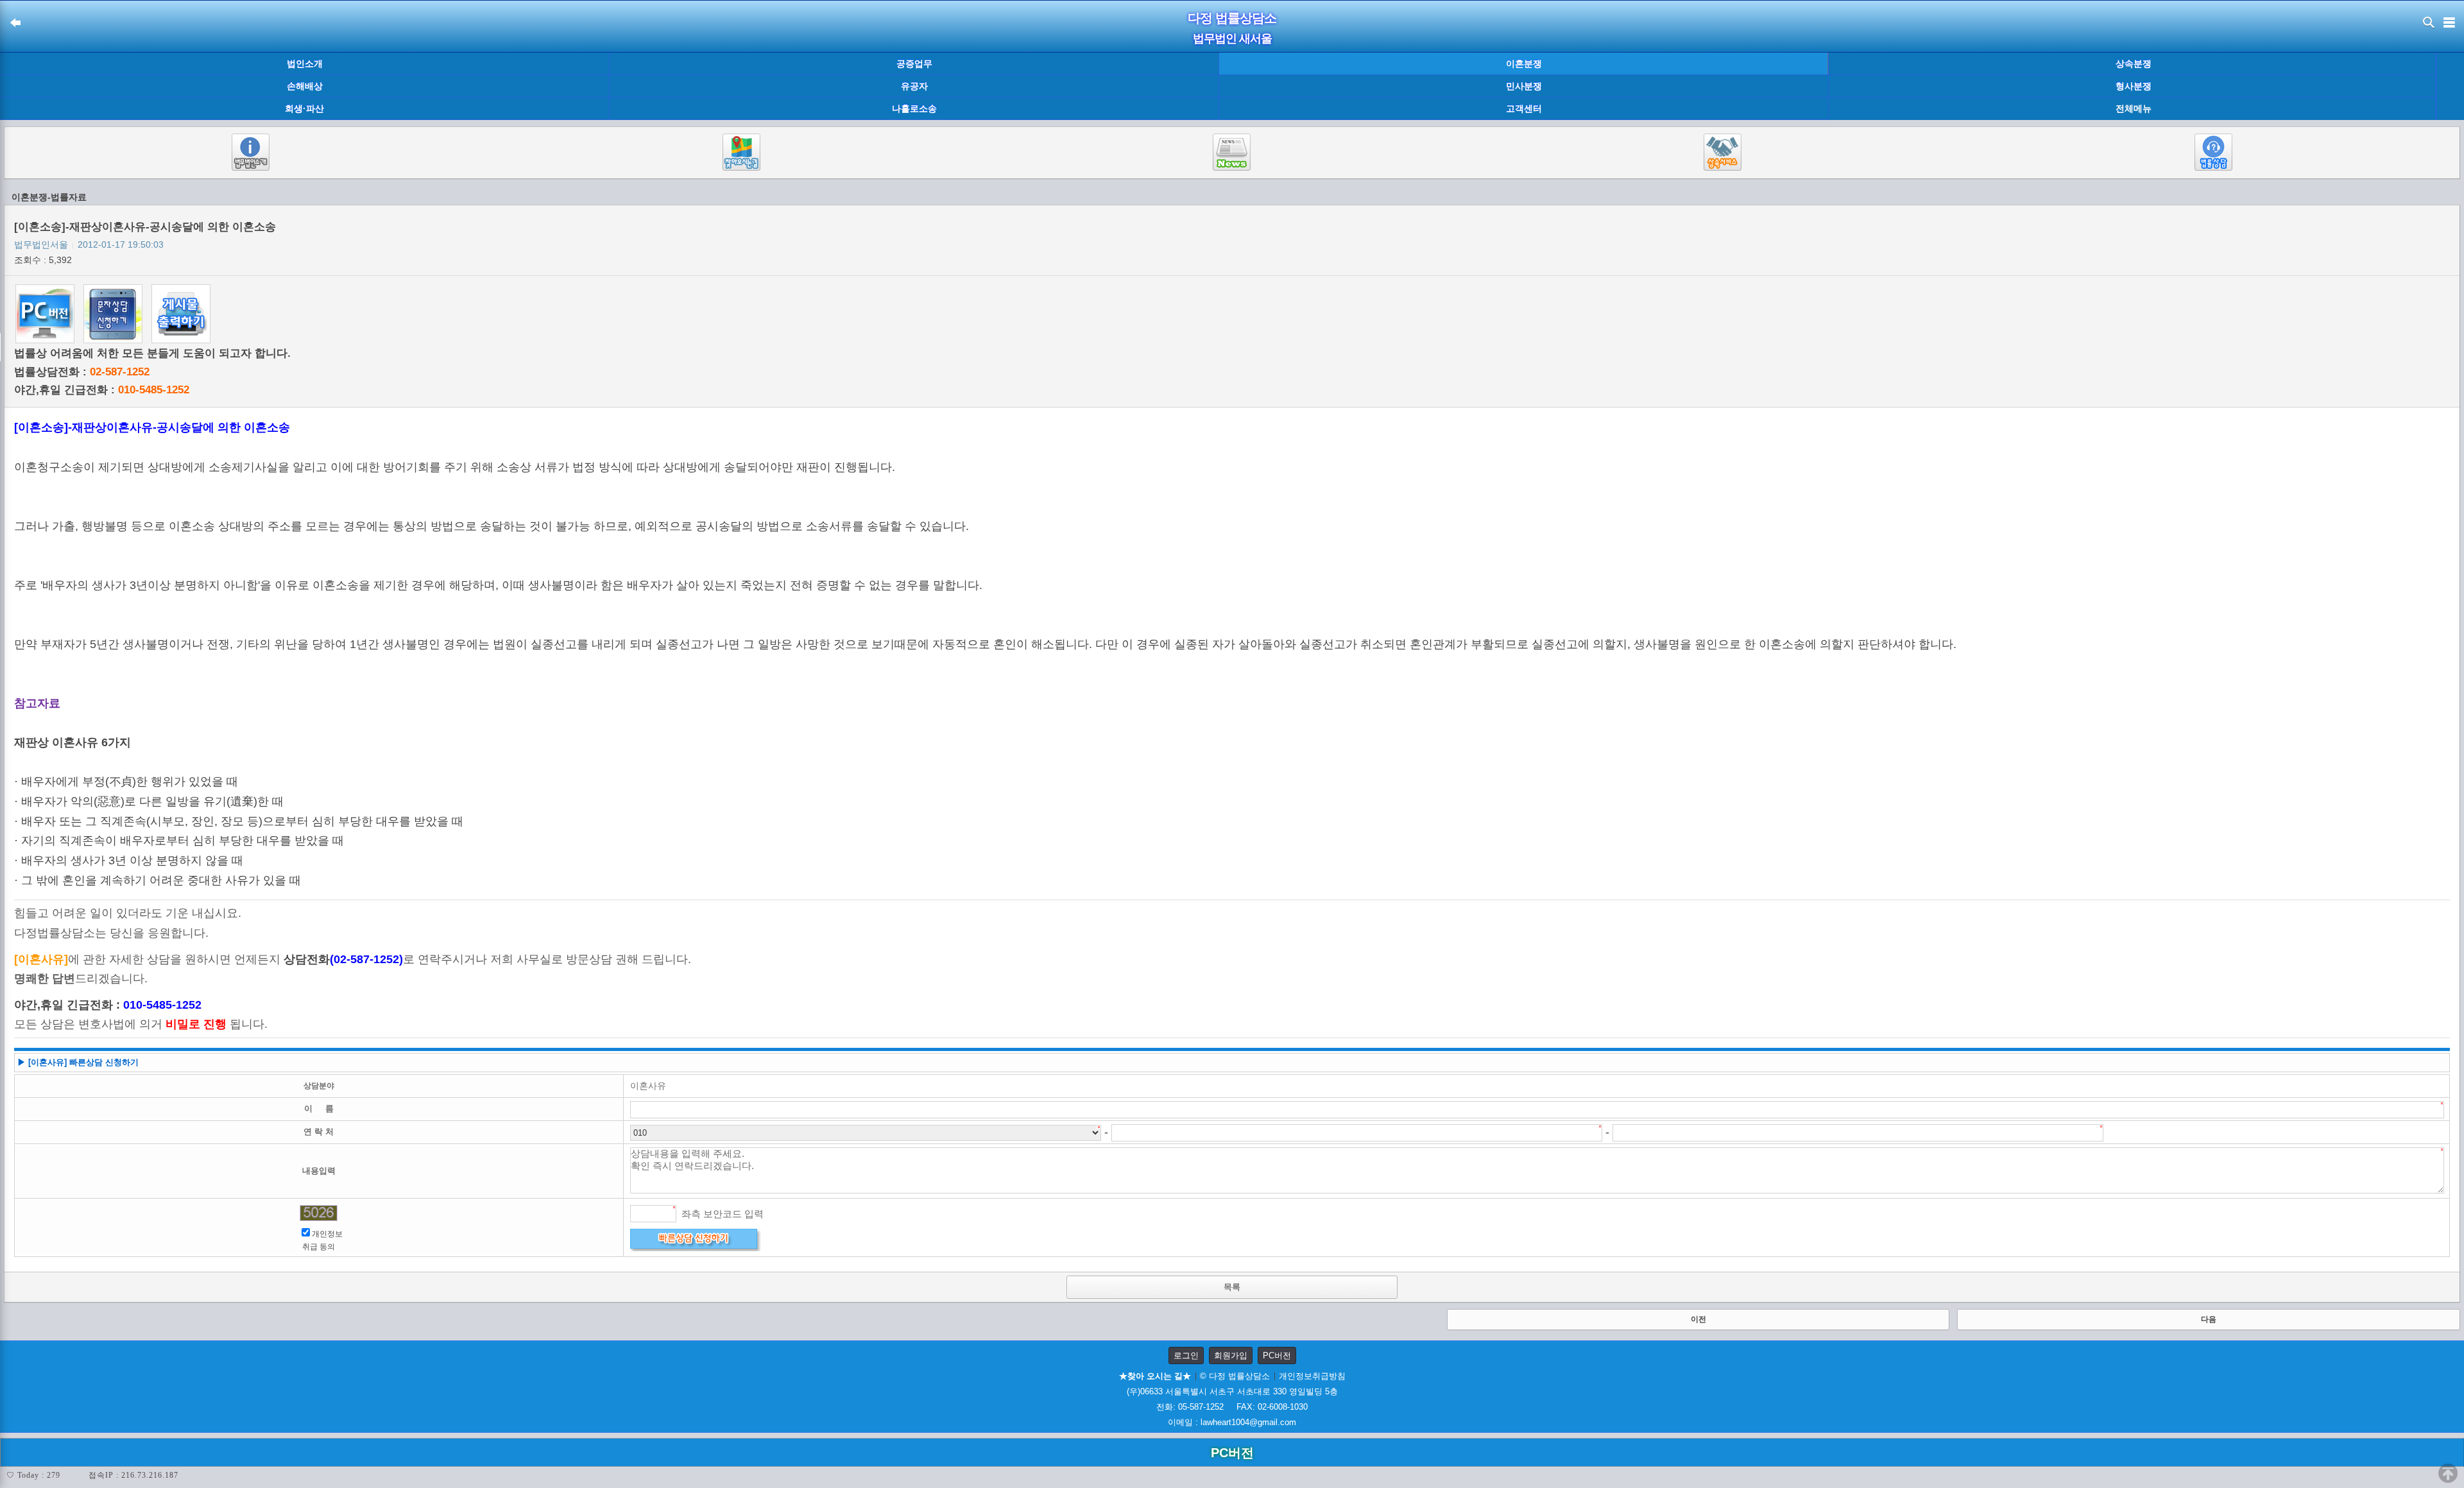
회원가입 (1231, 1355)
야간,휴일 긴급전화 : (102, 390)
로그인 (1186, 1355)
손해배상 (305, 86)
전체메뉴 (2134, 109)
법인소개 (305, 64)
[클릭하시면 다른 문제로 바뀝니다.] (319, 1213)
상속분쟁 (2134, 64)
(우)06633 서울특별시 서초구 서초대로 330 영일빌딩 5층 (1232, 1391)
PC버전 (1277, 1355)
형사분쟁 (2134, 86)
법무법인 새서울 (1232, 38)
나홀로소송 (914, 108)
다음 (2209, 1319)
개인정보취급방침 (1312, 1376)
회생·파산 (304, 108)
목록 (1232, 1287)
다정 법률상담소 (1232, 18)
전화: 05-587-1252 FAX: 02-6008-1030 (1232, 1407)
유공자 (914, 86)
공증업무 (914, 64)
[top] (2448, 1473)
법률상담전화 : (82, 372)
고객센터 (1524, 108)
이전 (1698, 1319)
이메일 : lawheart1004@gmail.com (1232, 1422)
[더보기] (2450, 87)
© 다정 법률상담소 (1235, 1376)
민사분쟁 (1524, 86)
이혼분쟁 (1524, 64)
